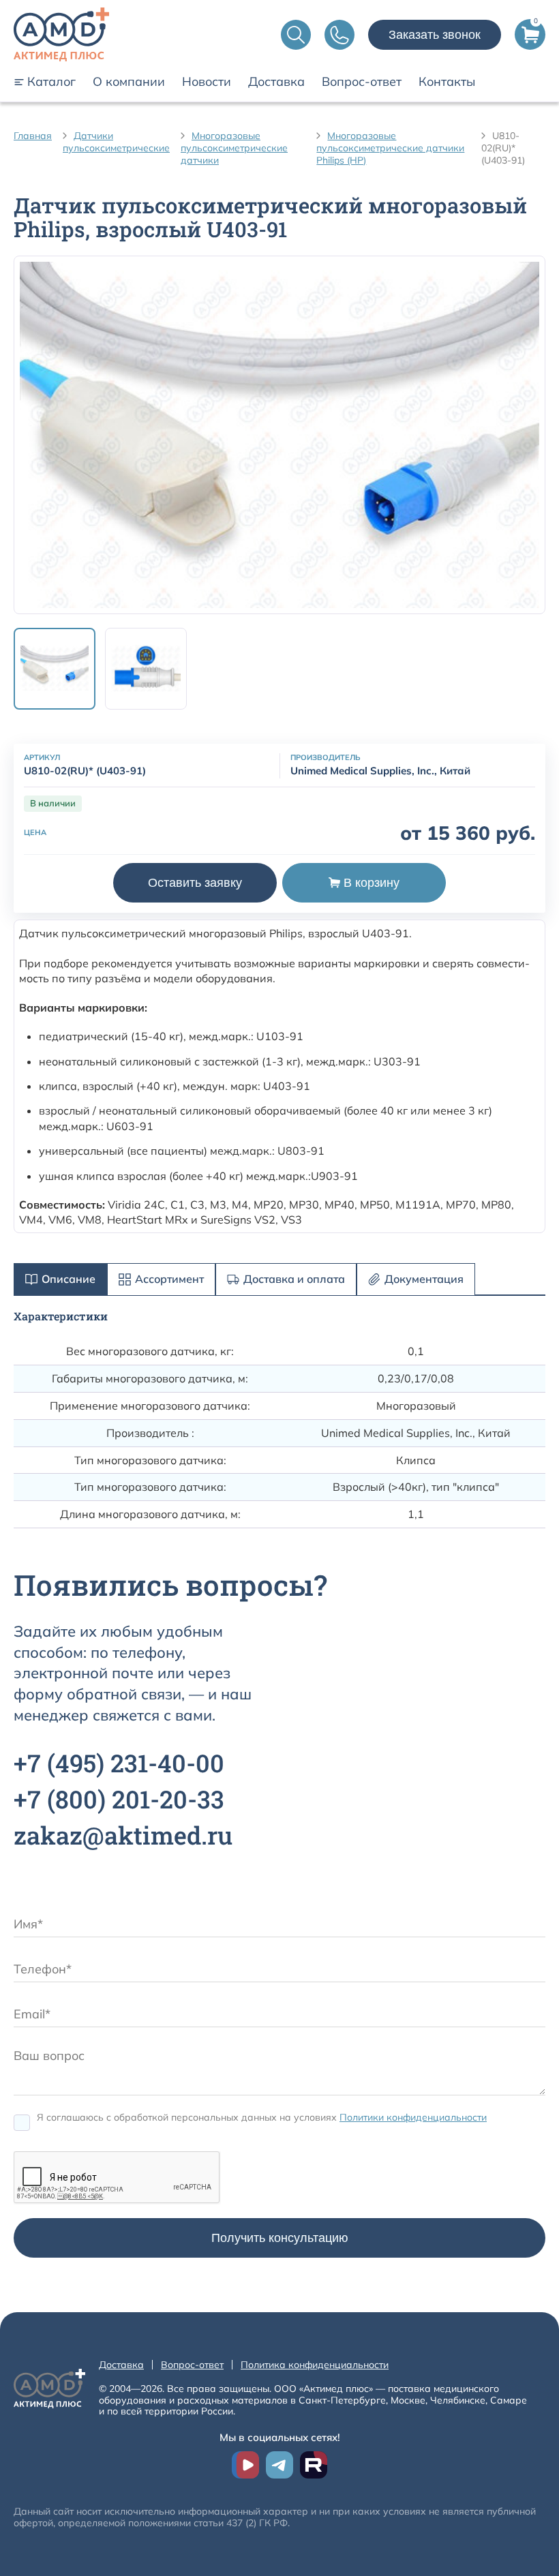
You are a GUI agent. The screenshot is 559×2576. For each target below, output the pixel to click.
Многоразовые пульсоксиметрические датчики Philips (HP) (390, 148)
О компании (129, 82)
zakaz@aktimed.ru (123, 1835)
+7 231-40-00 (119, 1763)
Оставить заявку (195, 883)
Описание (69, 1279)
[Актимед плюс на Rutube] (314, 2465)
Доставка (276, 82)
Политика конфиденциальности (315, 2365)
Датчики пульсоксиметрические (116, 142)
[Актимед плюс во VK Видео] (245, 2465)
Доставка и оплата (294, 1279)
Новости (207, 82)
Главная (33, 136)
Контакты (447, 82)
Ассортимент (169, 1279)
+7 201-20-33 (119, 1799)
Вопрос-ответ (362, 82)
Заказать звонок (435, 35)
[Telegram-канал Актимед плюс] (279, 2465)
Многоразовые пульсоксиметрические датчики (234, 148)
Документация (424, 1279)
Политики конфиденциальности (413, 2117)
